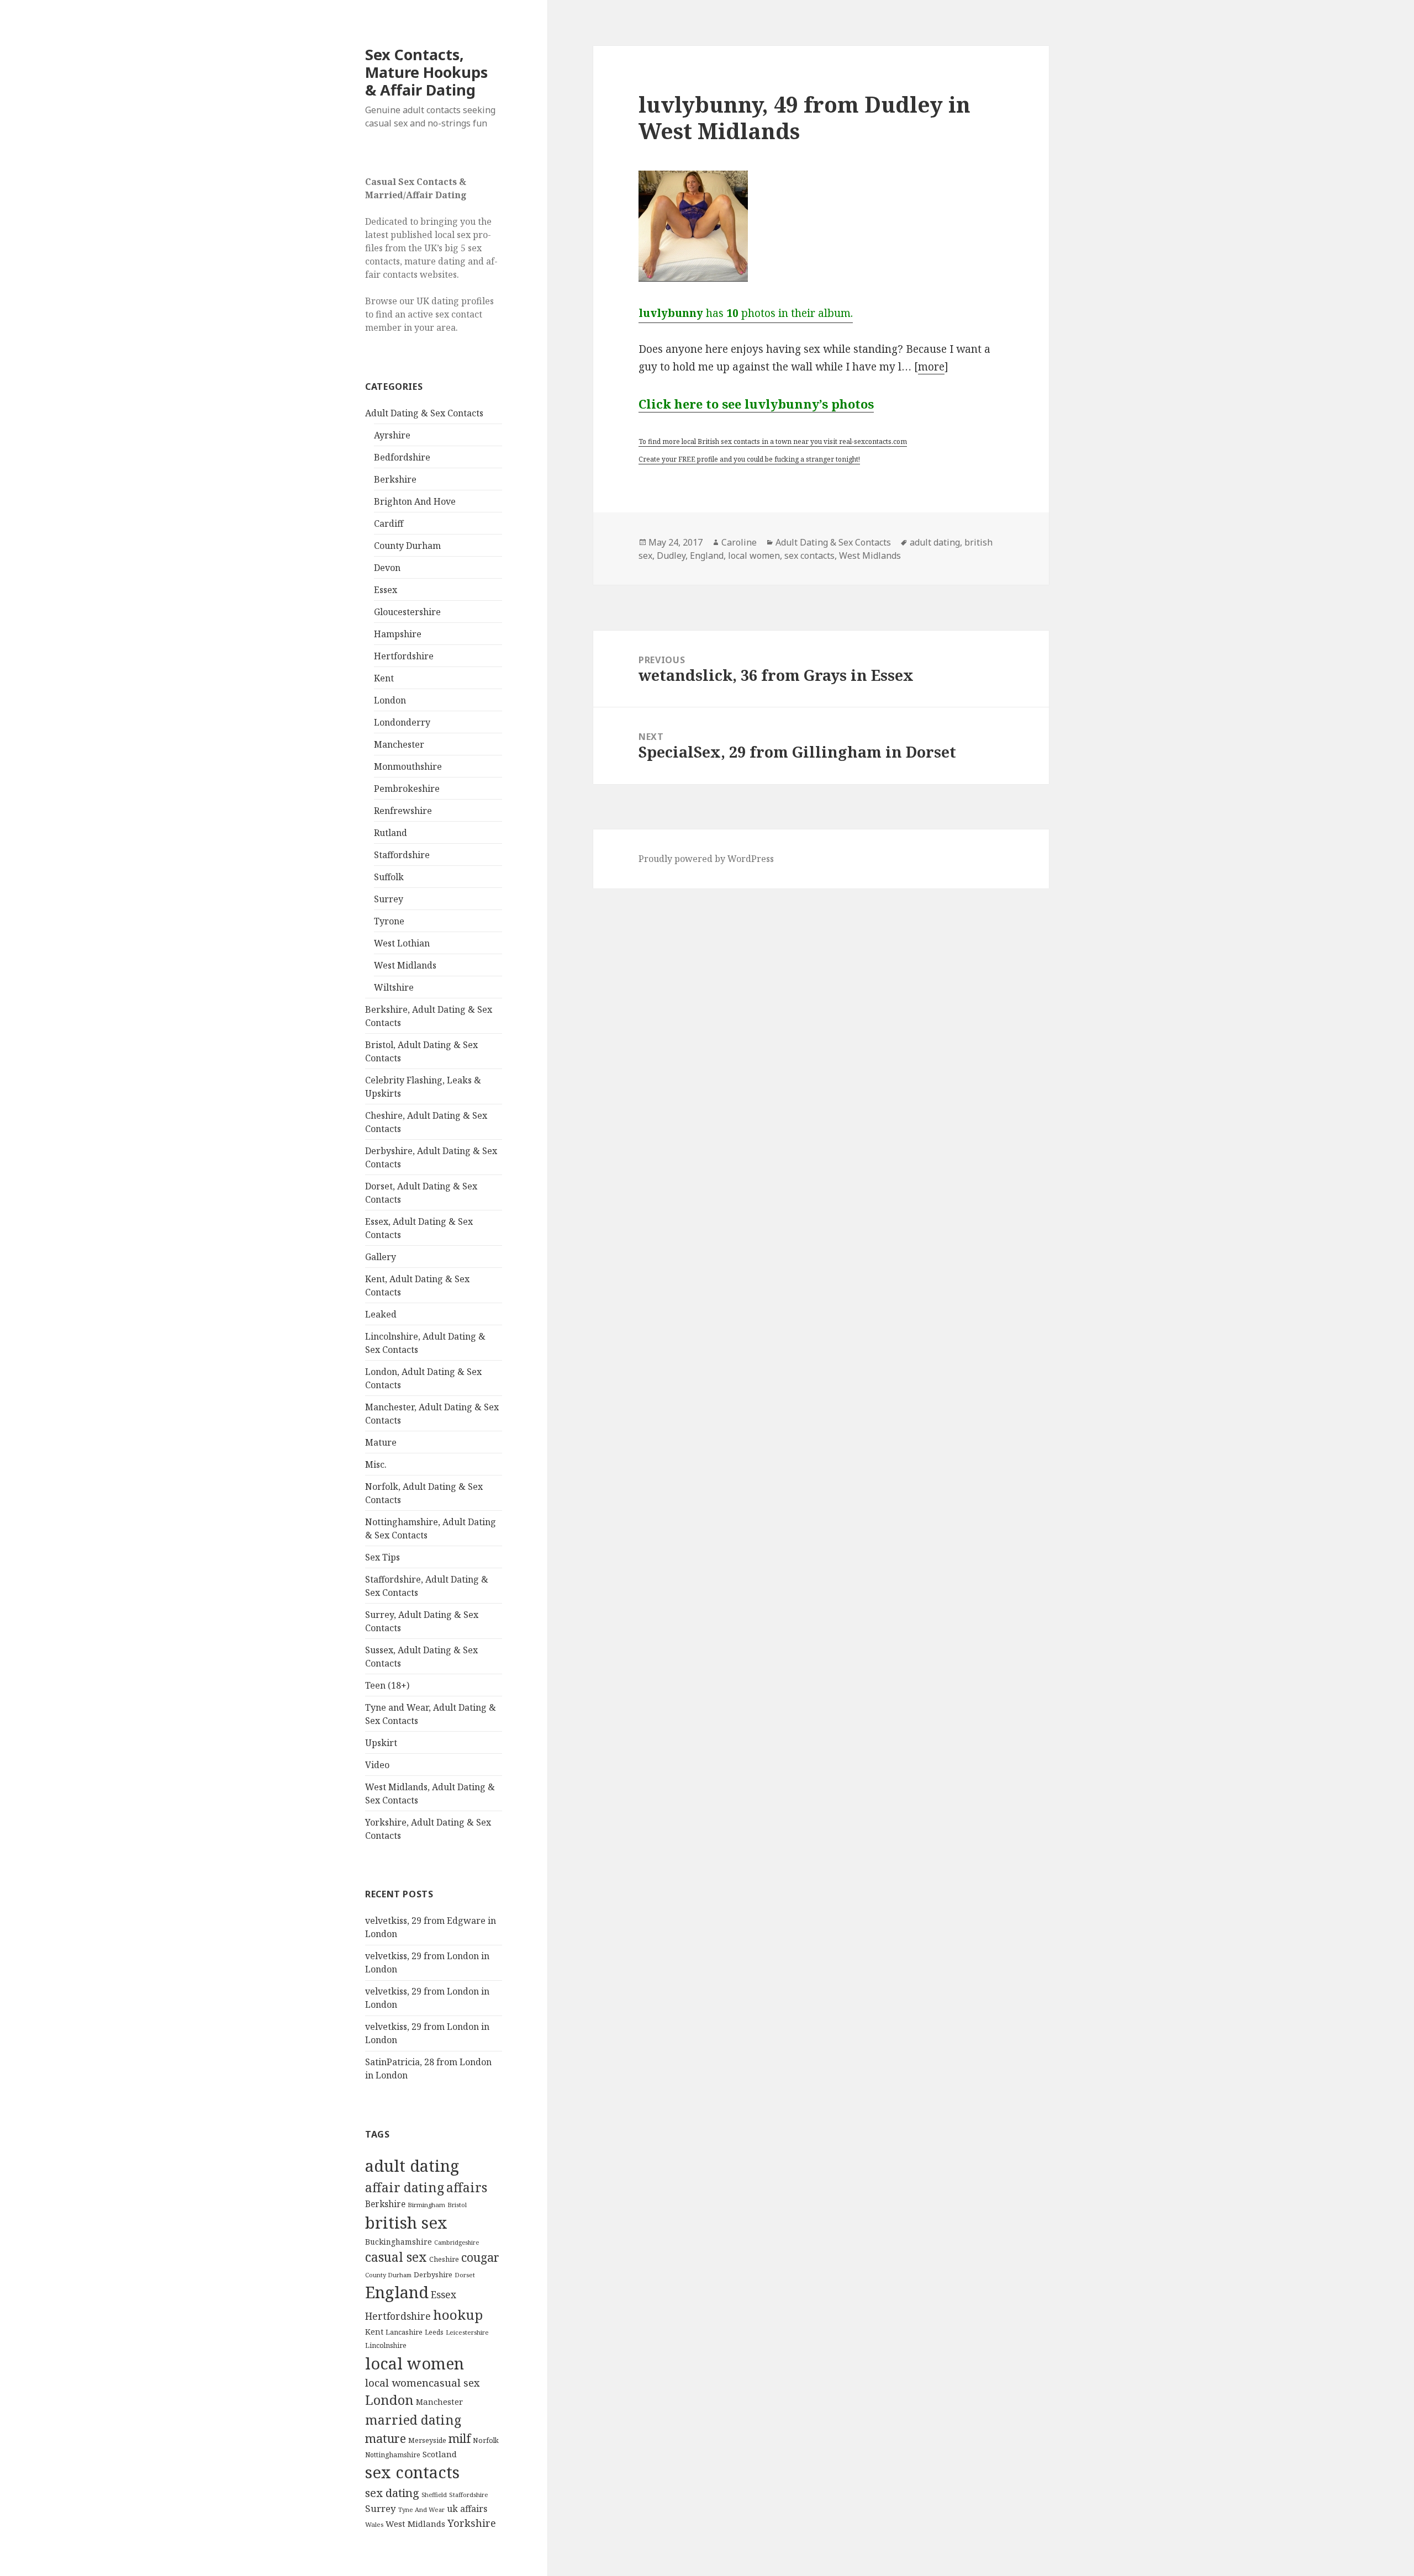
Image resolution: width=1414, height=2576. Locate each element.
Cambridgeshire (457, 2242)
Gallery (381, 1257)
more (931, 367)
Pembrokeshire (407, 789)
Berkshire (395, 479)
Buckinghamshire (399, 2242)
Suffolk (389, 877)
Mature (381, 1442)
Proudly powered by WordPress (706, 859)
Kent (384, 678)
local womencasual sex (423, 2383)
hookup (458, 2315)
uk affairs (467, 2509)
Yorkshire (472, 2523)
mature (386, 2438)
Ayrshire (392, 435)
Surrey (389, 899)
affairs (467, 2187)
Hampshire (398, 634)
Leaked (381, 1314)
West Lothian (402, 943)
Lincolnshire (386, 2345)
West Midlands (405, 965)
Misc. (376, 1464)
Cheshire (444, 2259)
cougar (480, 2257)
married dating (413, 2420)
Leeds (434, 2332)
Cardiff (389, 523)
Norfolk (486, 2440)
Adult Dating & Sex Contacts (424, 413)
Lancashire (404, 2332)
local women (415, 2363)
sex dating (392, 2493)
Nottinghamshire (393, 2455)
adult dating (412, 2166)
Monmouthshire (408, 766)
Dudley (671, 556)
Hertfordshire (404, 656)
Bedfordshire (402, 457)
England (397, 2292)
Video (377, 1765)
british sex (406, 2223)
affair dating (405, 2187)
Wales (374, 2524)
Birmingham (426, 2205)
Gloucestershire (407, 612)
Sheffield (434, 2495)
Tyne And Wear (421, 2509)
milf (460, 2438)
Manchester (399, 744)
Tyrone (389, 921)
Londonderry (402, 722)
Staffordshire (402, 855)
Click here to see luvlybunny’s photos (756, 404)
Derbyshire (433, 2275)
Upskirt (381, 1743)
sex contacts (412, 2472)
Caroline (739, 542)
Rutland (391, 833)
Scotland (440, 2454)
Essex (386, 590)
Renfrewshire (403, 811)
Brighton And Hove (415, 501)
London (390, 700)
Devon (387, 568)
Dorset (465, 2275)
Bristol (457, 2205)
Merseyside (427, 2440)
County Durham (407, 546)
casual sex (396, 2257)
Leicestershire (467, 2332)
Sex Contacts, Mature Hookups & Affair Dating (426, 72)
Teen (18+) (387, 1685)
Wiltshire (394, 987)
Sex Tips (382, 1557)
